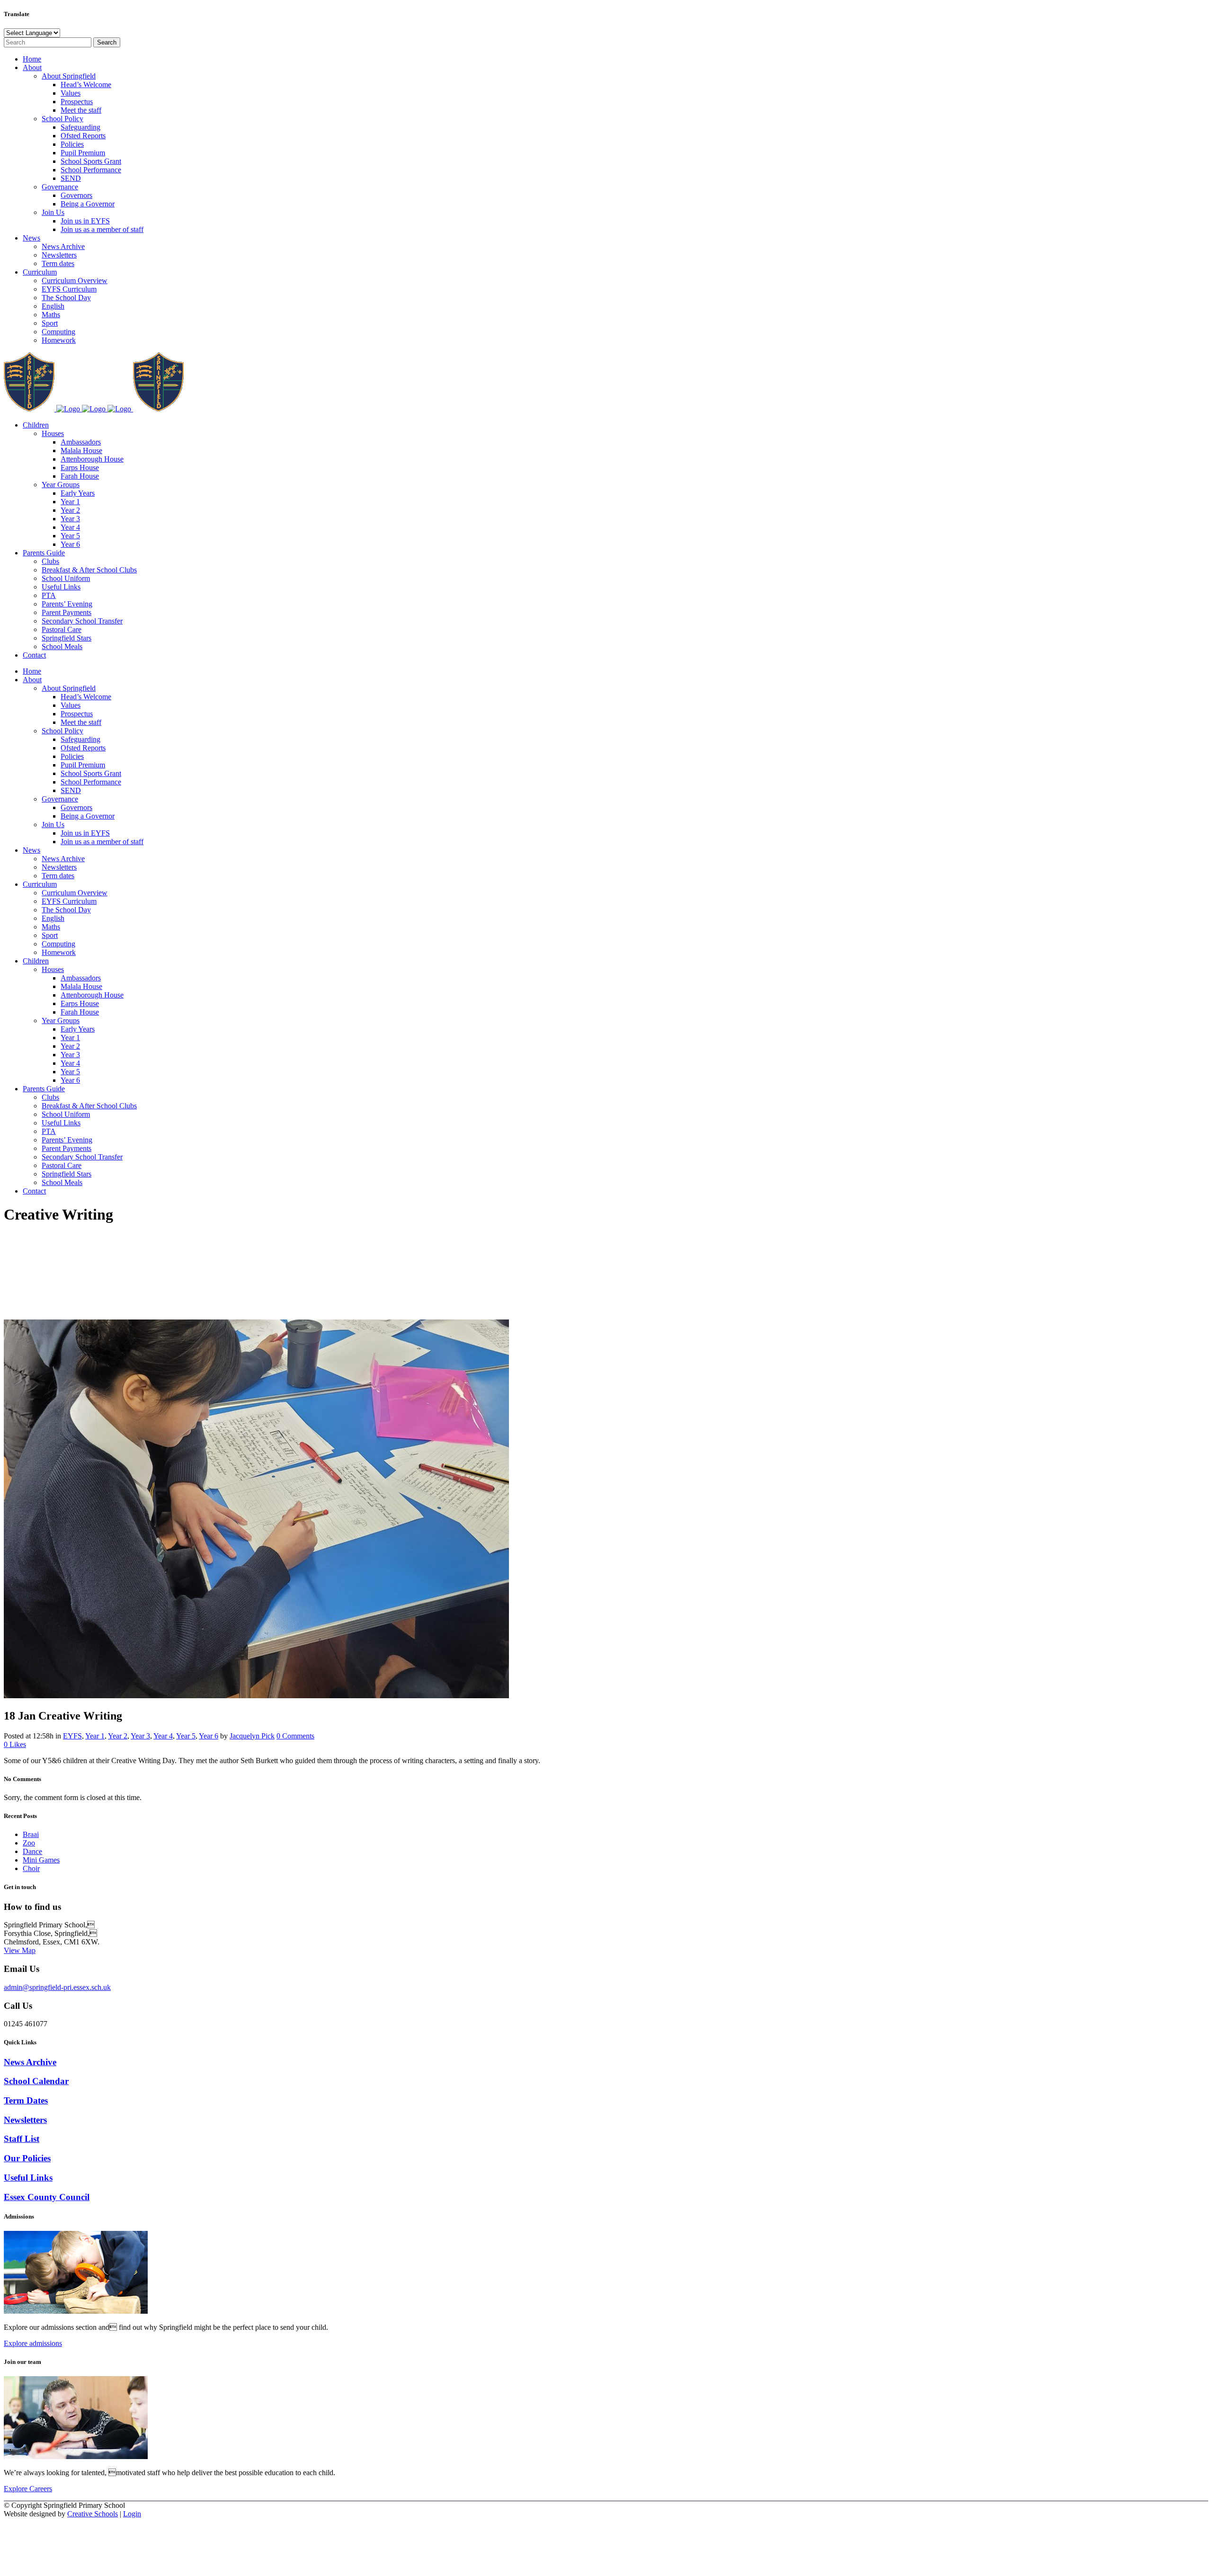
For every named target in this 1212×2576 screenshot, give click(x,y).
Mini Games (41, 1860)
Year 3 (140, 1736)
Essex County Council (47, 2197)
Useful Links (28, 2178)
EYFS (72, 1736)
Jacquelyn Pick (252, 1736)
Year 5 (186, 1736)
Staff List (22, 2139)
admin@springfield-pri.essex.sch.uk (57, 1987)
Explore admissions (33, 2343)
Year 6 (209, 1736)
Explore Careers (28, 2489)
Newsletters (25, 2120)
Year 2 (118, 1736)
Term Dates (26, 2100)
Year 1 (95, 1736)
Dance (32, 1851)
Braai (31, 1834)
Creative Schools (93, 2514)
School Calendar (36, 2081)
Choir (31, 1868)
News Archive (30, 2062)
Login (132, 2514)
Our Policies (27, 2158)
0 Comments (295, 1736)
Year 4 (163, 1736)
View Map (20, 1950)
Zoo (29, 1843)
